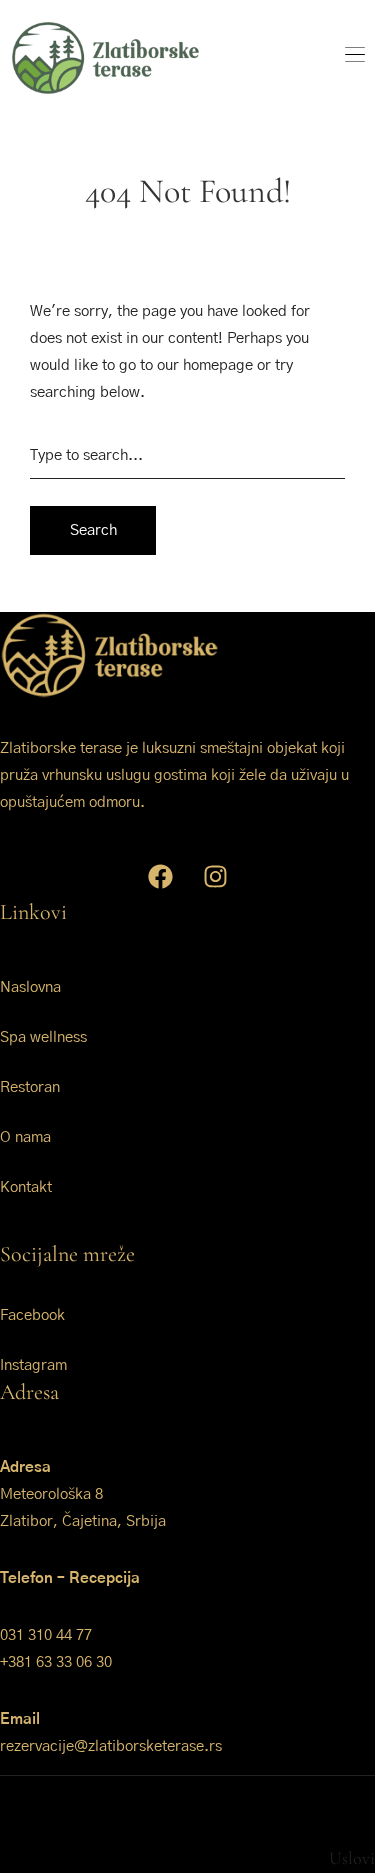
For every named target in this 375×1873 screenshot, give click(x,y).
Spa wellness (43, 1037)
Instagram (33, 1365)
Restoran (30, 1087)
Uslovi (352, 1858)
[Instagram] (215, 876)
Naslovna (30, 987)
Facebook (32, 1315)
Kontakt (26, 1187)
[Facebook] (160, 876)
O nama (25, 1137)
